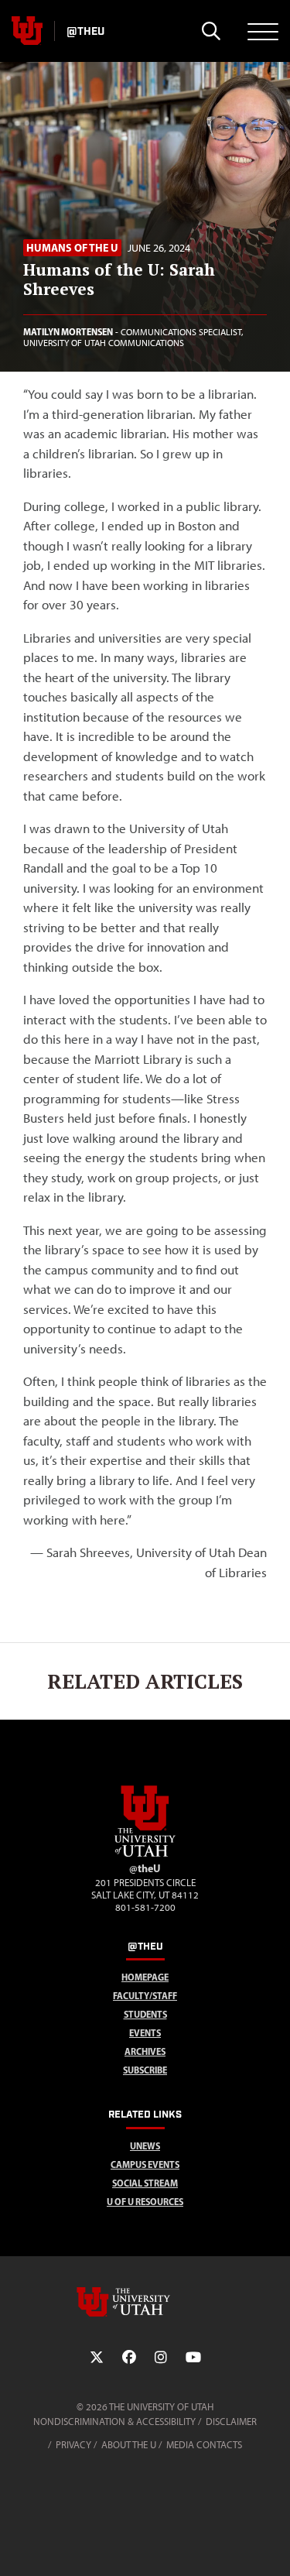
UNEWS (145, 2146)
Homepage (145, 1977)
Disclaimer (231, 2422)
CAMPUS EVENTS (145, 2164)
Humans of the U (72, 248)
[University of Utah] (145, 2302)
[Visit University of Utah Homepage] (27, 31)
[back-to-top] (271, 2545)
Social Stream (145, 2183)
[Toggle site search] (211, 31)
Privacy (73, 2445)
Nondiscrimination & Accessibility (114, 2422)
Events (145, 2033)
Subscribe (145, 2070)
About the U (129, 2445)
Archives (145, 2051)
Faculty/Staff (145, 1996)
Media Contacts (204, 2445)
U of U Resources (145, 2202)
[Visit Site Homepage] (145, 1854)
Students (145, 2014)
